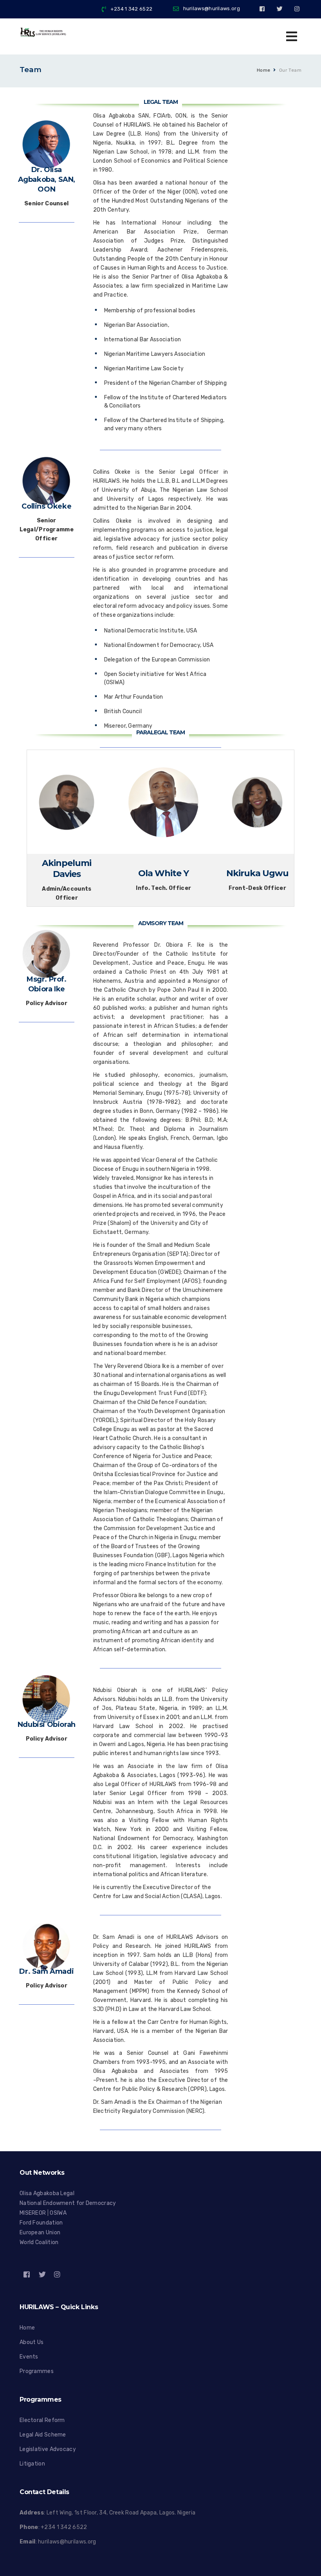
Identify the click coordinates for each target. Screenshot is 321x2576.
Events (29, 2357)
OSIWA (58, 2213)
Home (264, 70)
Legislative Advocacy (48, 2449)
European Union (40, 2233)
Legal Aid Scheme (43, 2435)
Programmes (37, 2371)
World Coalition (39, 2242)
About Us (32, 2342)
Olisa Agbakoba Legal (47, 2193)
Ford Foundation (41, 2223)
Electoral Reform (42, 2420)
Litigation (32, 2464)
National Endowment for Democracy (68, 2203)
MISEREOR (33, 2213)
